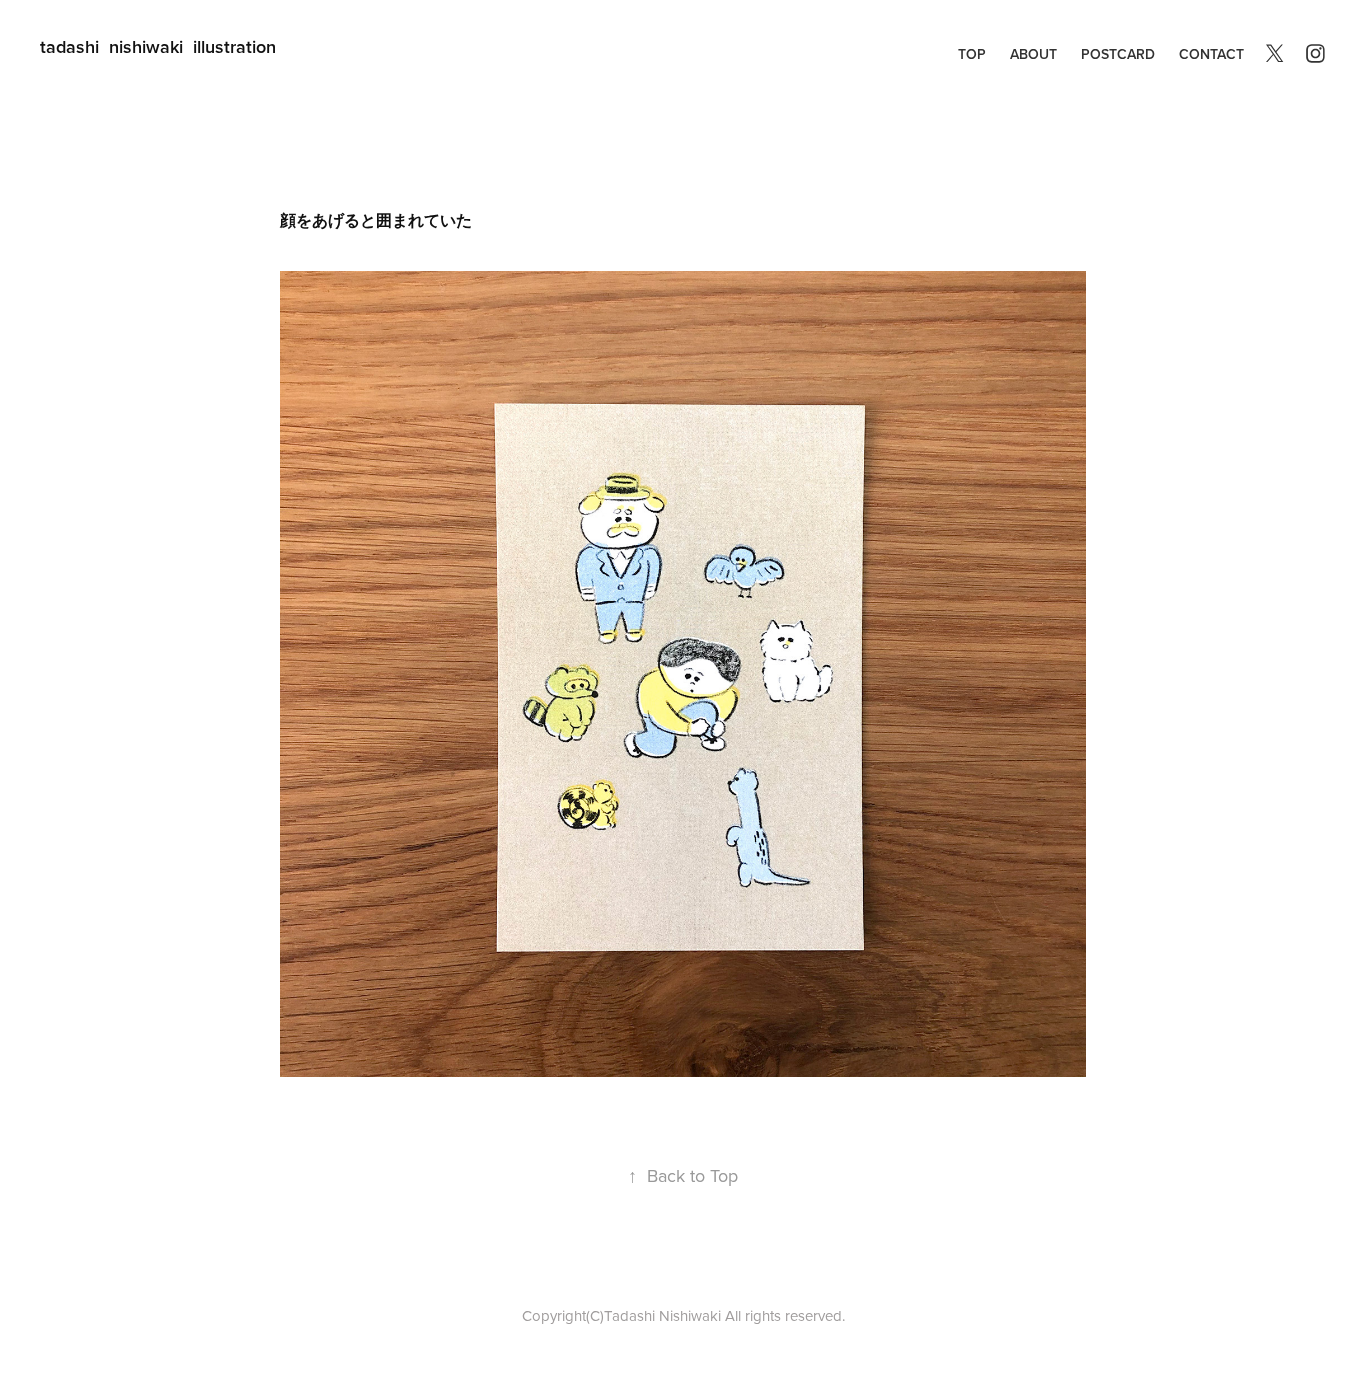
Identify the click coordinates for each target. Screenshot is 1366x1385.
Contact (1211, 54)
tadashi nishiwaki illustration (158, 46)
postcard (1118, 54)
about (1033, 54)
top (972, 54)
